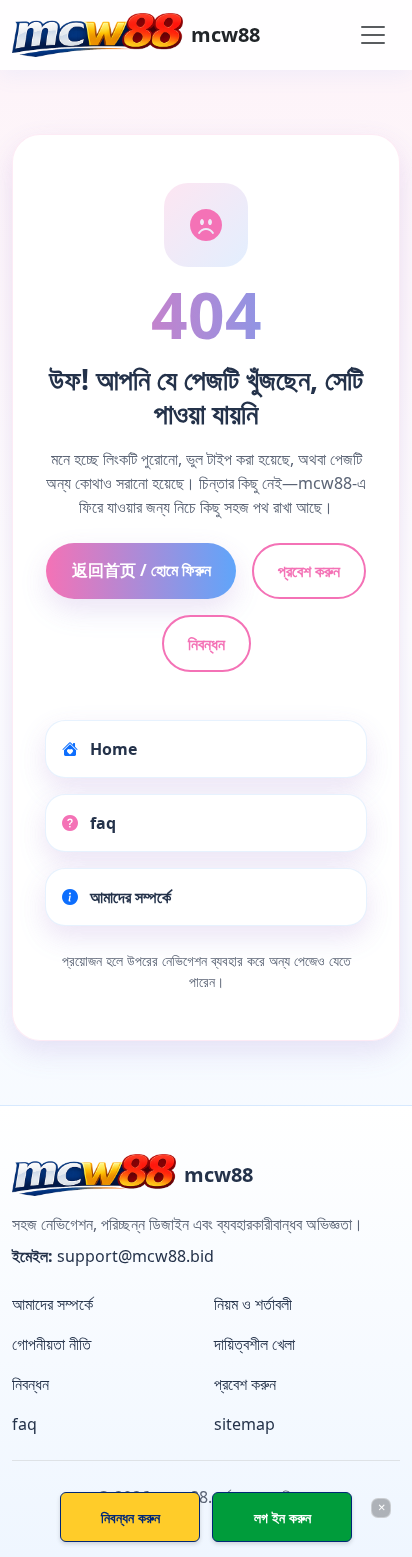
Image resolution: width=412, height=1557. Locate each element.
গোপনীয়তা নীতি (51, 1344)
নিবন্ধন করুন (130, 1517)
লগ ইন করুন (282, 1517)
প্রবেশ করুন (309, 571)
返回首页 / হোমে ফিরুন (141, 570)
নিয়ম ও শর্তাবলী (253, 1304)
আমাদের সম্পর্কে (128, 897)
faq (101, 823)
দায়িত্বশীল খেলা (254, 1344)
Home (111, 749)
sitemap (244, 1424)
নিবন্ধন (206, 644)
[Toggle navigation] (373, 35)
